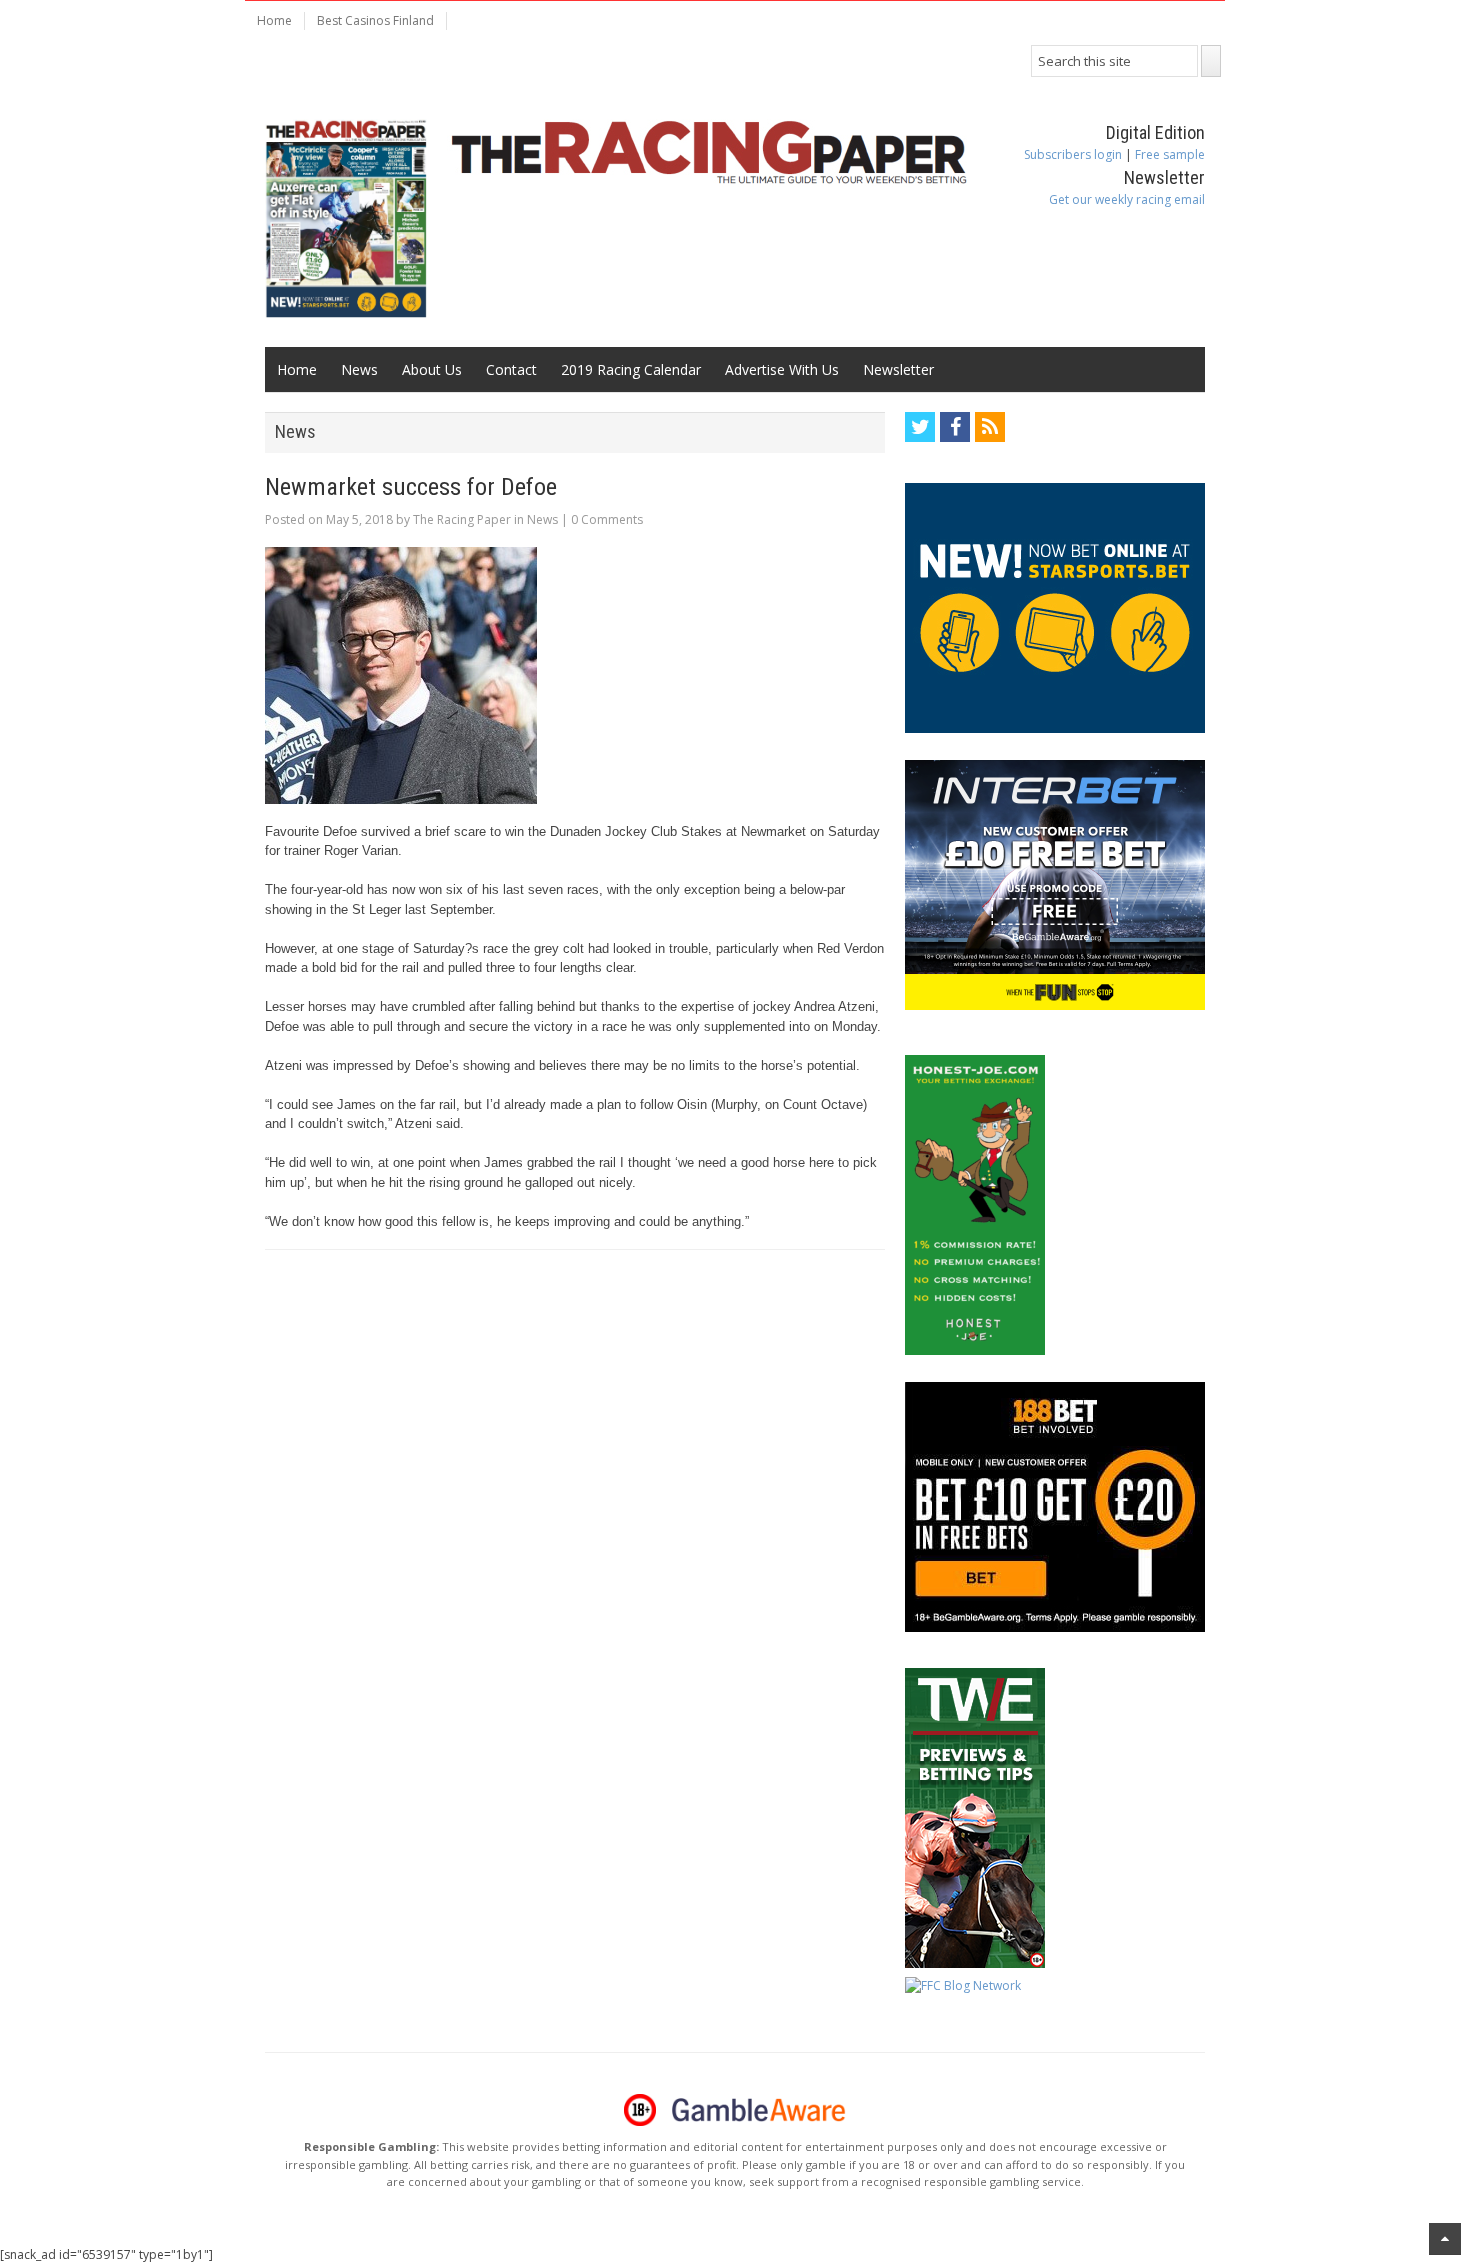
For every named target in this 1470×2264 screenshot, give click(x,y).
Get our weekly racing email (1127, 199)
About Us (432, 369)
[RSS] (990, 427)
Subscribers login (1073, 154)
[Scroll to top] (1445, 2239)
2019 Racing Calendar (631, 369)
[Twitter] (920, 427)
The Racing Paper (462, 519)
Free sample (1170, 154)
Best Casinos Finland (375, 20)
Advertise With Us (782, 369)
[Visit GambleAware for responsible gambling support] (759, 2110)
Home (274, 20)
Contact (511, 369)
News (359, 369)
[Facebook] (955, 427)
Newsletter (898, 369)
